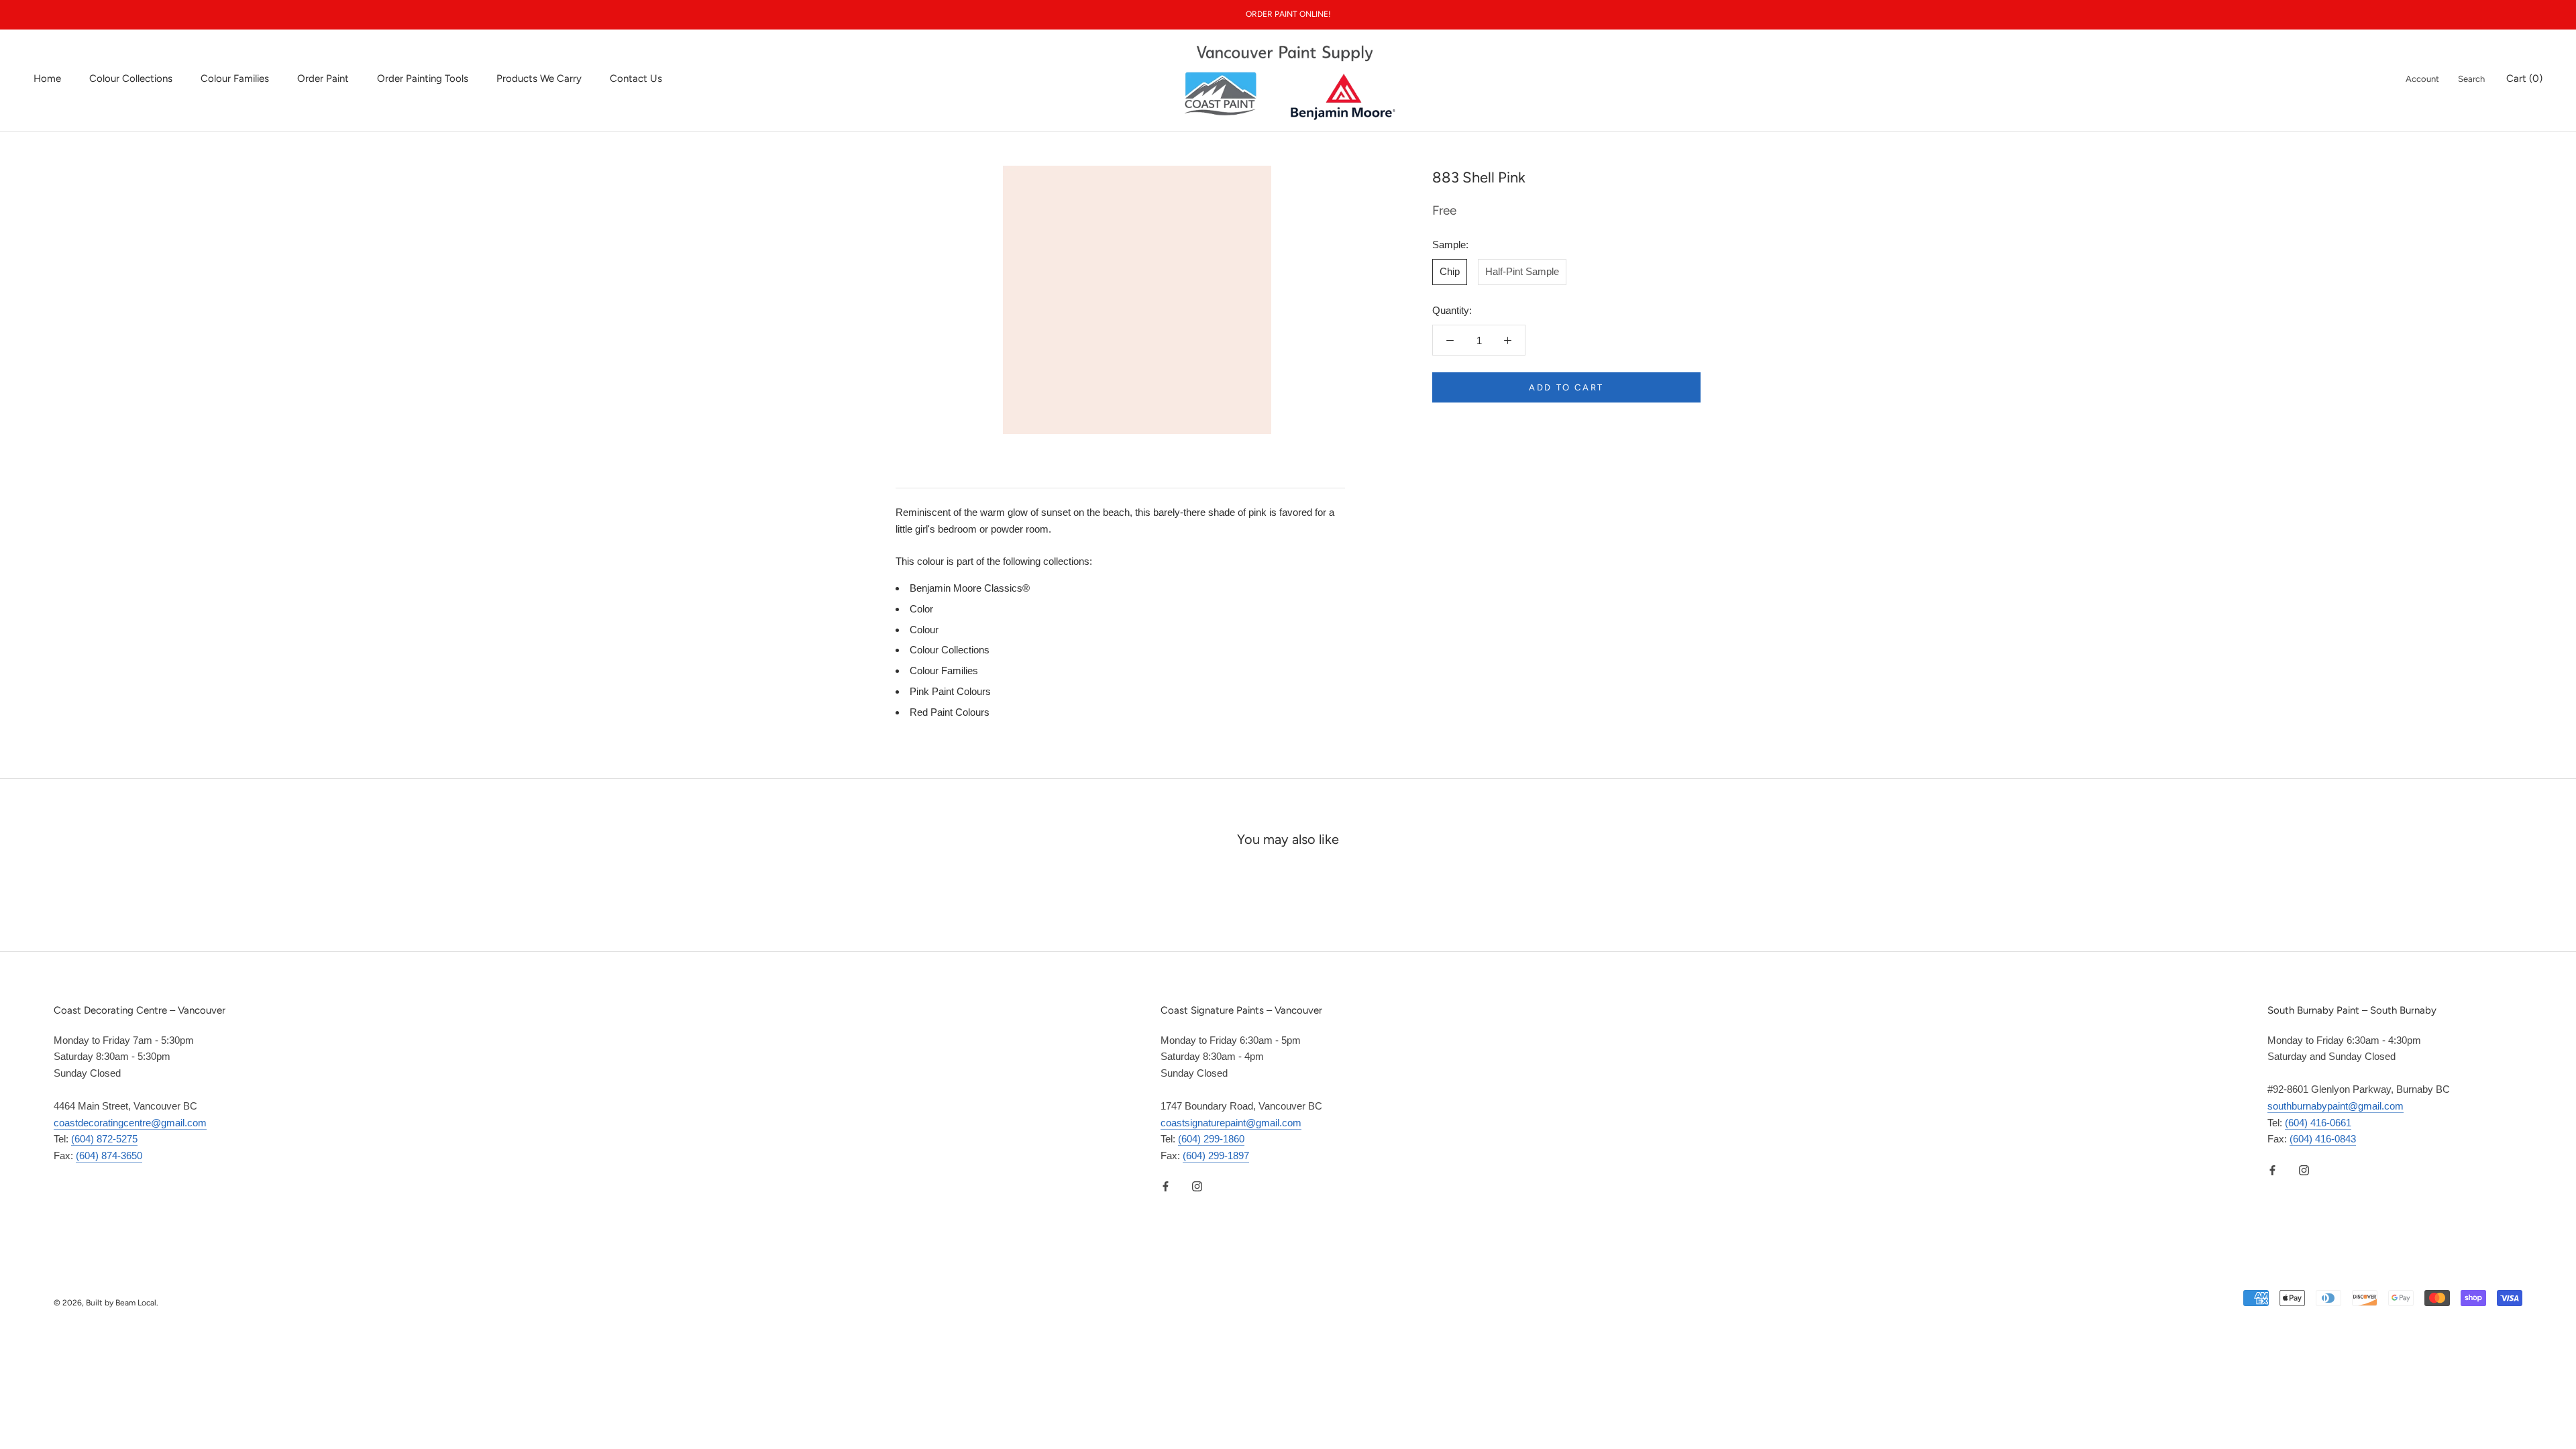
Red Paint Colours (950, 712)
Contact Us (636, 78)
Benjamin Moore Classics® (970, 588)
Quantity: (1452, 310)
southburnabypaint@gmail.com (2336, 1106)
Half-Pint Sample (1522, 271)
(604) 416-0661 (2318, 1123)
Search (2471, 79)
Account (2422, 79)
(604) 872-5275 (104, 1139)
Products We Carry (539, 78)
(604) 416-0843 (2323, 1139)
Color (921, 609)
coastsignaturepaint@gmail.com (1231, 1123)
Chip (1450, 271)
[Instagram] (1197, 1186)
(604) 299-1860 (1211, 1139)
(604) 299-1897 (1216, 1156)
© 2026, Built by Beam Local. (106, 1303)
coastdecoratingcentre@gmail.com (130, 1123)
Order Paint (323, 78)
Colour (924, 630)
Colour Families (235, 78)
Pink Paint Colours (950, 691)
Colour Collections (131, 78)
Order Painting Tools (423, 78)
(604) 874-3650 (109, 1156)
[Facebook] (1166, 1186)
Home (47, 78)
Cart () (2524, 78)
